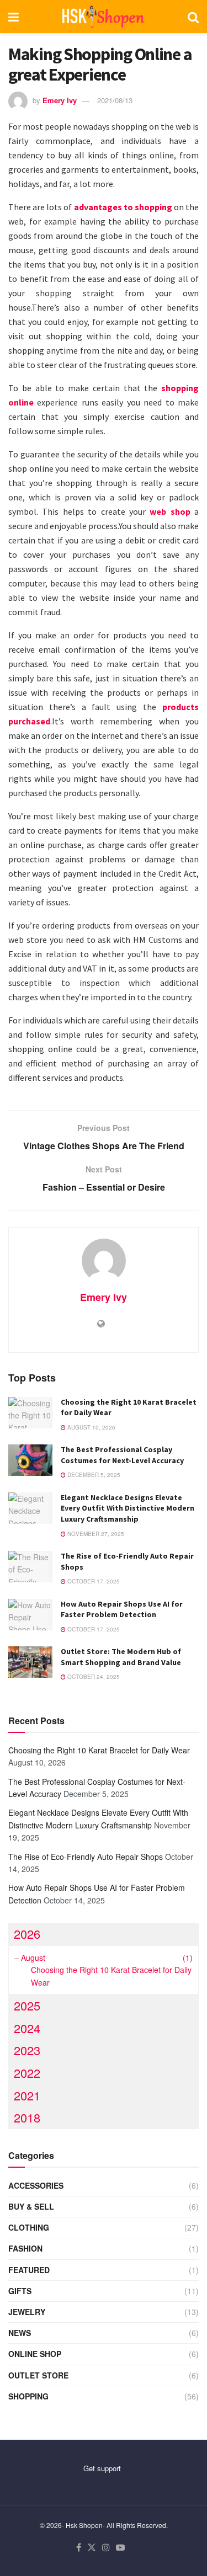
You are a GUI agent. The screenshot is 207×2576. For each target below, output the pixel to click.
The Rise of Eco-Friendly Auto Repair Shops (86, 1857)
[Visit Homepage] (104, 17)
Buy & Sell (31, 2206)
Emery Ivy (60, 100)
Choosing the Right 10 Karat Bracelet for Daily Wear (99, 1750)
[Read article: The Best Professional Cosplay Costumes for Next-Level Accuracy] (30, 1460)
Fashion (25, 2248)
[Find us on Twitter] (92, 2548)
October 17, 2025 (93, 1581)
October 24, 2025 (93, 1677)
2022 (27, 2073)
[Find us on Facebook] (79, 2548)
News (20, 2333)
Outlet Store (38, 2375)
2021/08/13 (115, 100)
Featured (29, 2270)
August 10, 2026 (91, 1427)
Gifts (20, 2291)
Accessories (36, 2185)
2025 (27, 2005)
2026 (27, 1934)
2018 (27, 2117)
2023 (27, 2050)
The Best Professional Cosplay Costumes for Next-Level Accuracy (122, 1455)
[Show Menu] (14, 17)
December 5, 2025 (93, 1475)
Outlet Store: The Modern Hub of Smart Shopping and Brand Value (121, 1657)
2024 (27, 2028)
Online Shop (35, 2354)
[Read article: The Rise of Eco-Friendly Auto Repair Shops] (30, 1567)
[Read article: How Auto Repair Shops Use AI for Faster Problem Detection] (30, 1615)
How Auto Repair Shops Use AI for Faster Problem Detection (122, 1609)
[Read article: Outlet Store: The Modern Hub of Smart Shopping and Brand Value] (30, 1662)
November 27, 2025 (95, 1534)
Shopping (28, 2396)
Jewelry (27, 2312)
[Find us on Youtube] (120, 2548)
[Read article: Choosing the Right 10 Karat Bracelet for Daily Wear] (30, 1413)
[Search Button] (193, 17)
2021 (27, 2095)
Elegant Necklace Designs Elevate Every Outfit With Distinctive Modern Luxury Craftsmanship (128, 1508)
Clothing (29, 2227)
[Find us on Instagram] (106, 2548)
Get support (102, 2468)
